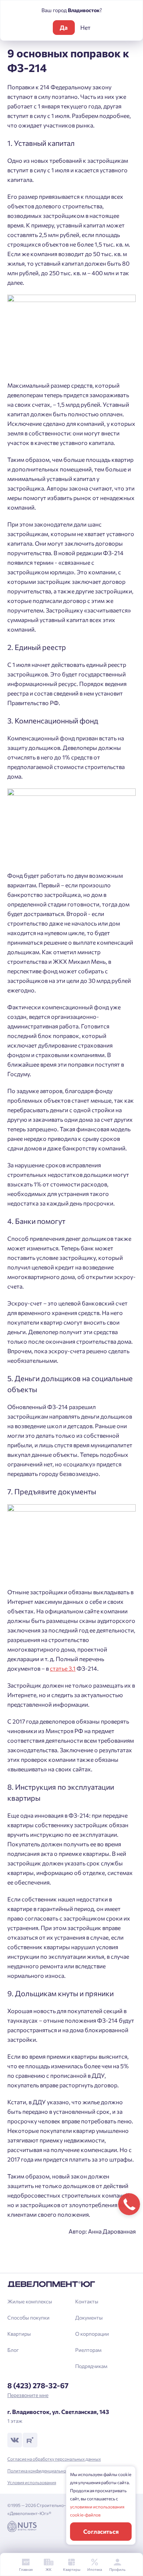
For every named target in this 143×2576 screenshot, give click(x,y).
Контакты (87, 2301)
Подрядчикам (91, 2366)
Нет (85, 27)
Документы (89, 2318)
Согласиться (101, 2531)
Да (64, 27)
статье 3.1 (63, 1668)
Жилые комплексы (30, 2301)
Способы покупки (28, 2318)
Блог (13, 2350)
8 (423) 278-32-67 (38, 2385)
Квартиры (19, 2334)
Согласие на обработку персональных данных (54, 2459)
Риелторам (88, 2350)
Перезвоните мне (28, 2395)
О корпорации (92, 2334)
